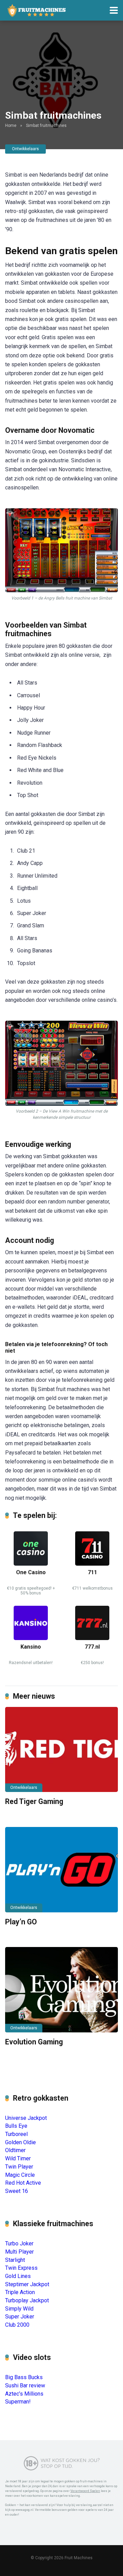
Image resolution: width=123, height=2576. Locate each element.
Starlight (15, 2260)
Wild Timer (18, 2158)
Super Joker (20, 2317)
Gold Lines (18, 2276)
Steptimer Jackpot (27, 2284)
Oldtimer (15, 2150)
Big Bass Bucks (24, 2377)
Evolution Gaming (34, 2042)
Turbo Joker (19, 2243)
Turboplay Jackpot (27, 2300)
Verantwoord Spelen (85, 2491)
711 (92, 1572)
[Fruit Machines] (37, 9)
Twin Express (21, 2268)
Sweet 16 (17, 2191)
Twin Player (19, 2167)
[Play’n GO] (61, 1870)
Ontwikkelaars (25, 149)
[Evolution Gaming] (61, 1990)
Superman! (18, 2402)
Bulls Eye (16, 2126)
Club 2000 (17, 2325)
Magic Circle (20, 2175)
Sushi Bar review (25, 2385)
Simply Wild (19, 2309)
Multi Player (19, 2252)
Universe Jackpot (26, 2118)
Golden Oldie (20, 2142)
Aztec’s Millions (24, 2394)
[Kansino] (31, 1638)
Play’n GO (21, 1922)
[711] (92, 1564)
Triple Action (20, 2292)
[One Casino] (31, 1564)
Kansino (31, 1647)
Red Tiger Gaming (34, 1801)
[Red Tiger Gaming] (61, 1749)
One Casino (31, 1572)
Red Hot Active (23, 2183)
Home (11, 126)
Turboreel (16, 2134)
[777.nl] (92, 1638)
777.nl (92, 1647)
